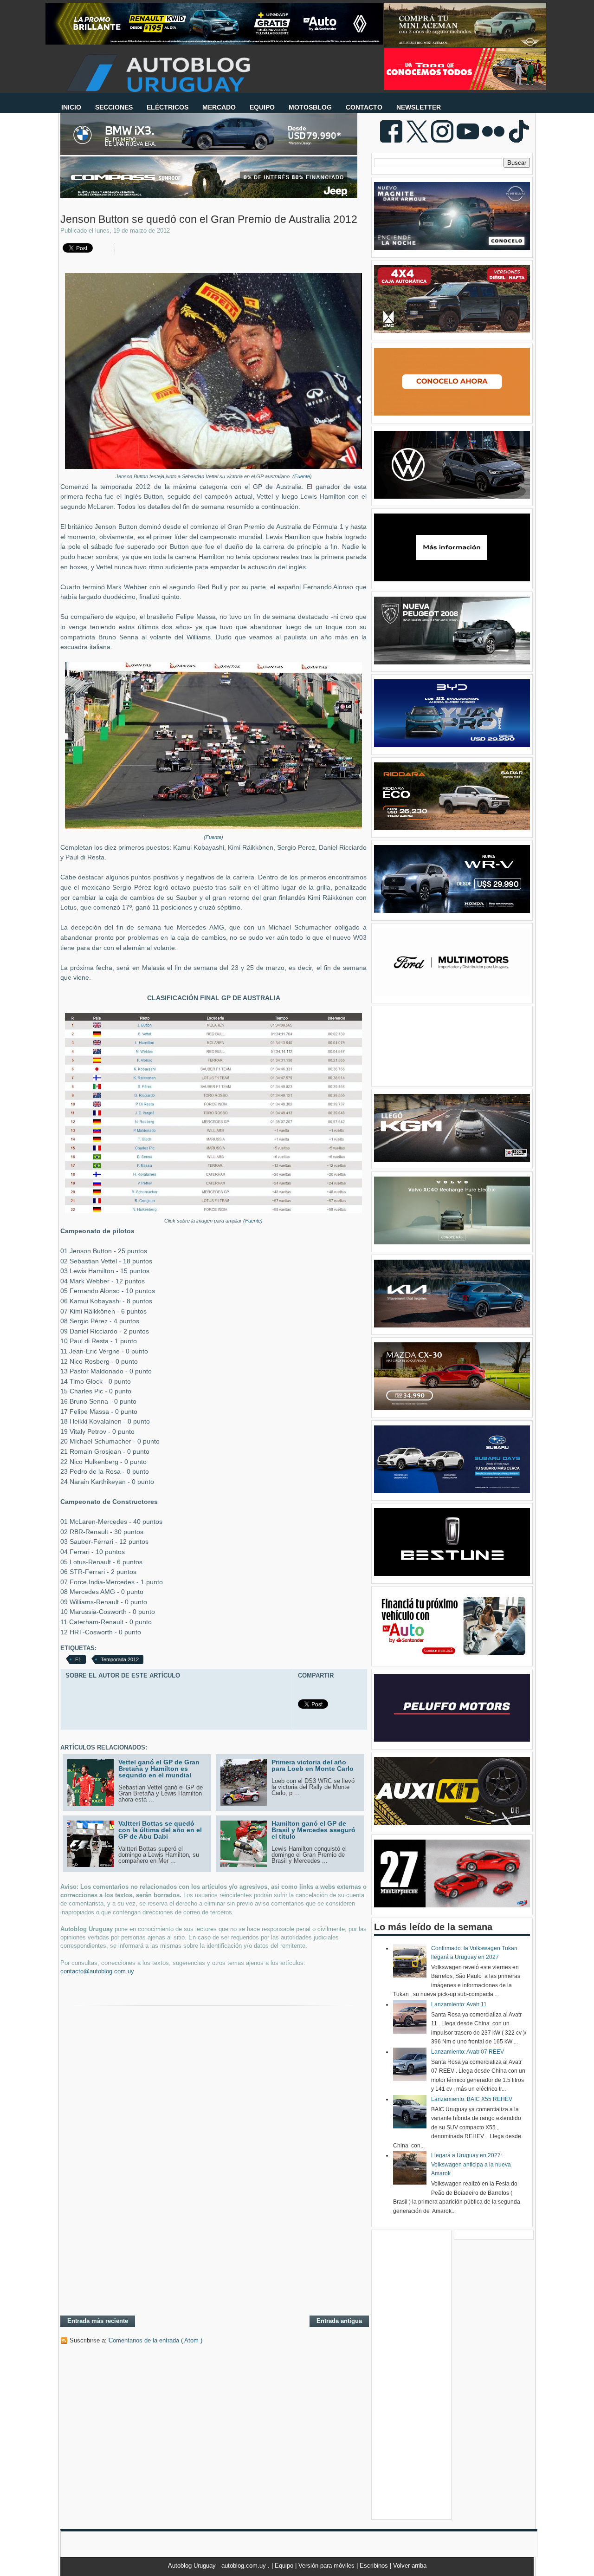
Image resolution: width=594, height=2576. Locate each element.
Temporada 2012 (120, 1659)
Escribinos (375, 2566)
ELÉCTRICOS (168, 107)
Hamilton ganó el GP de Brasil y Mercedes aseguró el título (313, 1830)
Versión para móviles (327, 2566)
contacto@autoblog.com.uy (97, 1971)
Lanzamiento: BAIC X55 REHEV (472, 2099)
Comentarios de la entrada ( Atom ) (155, 2340)
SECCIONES (114, 107)
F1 (78, 1659)
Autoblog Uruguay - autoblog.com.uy (218, 2566)
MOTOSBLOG (310, 107)
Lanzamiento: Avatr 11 (459, 2004)
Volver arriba (410, 2566)
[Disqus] (213, 2188)
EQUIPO (262, 107)
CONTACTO (364, 107)
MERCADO (219, 107)
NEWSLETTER (419, 107)
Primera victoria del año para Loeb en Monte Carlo (313, 1765)
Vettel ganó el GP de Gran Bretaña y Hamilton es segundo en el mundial (159, 1769)
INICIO (71, 107)
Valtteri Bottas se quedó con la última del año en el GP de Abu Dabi (160, 1830)
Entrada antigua (339, 2321)
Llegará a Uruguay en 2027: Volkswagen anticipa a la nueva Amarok (471, 2164)
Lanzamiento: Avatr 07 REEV (468, 2052)
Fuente (302, 476)
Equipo (285, 2566)
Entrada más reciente (98, 2321)
